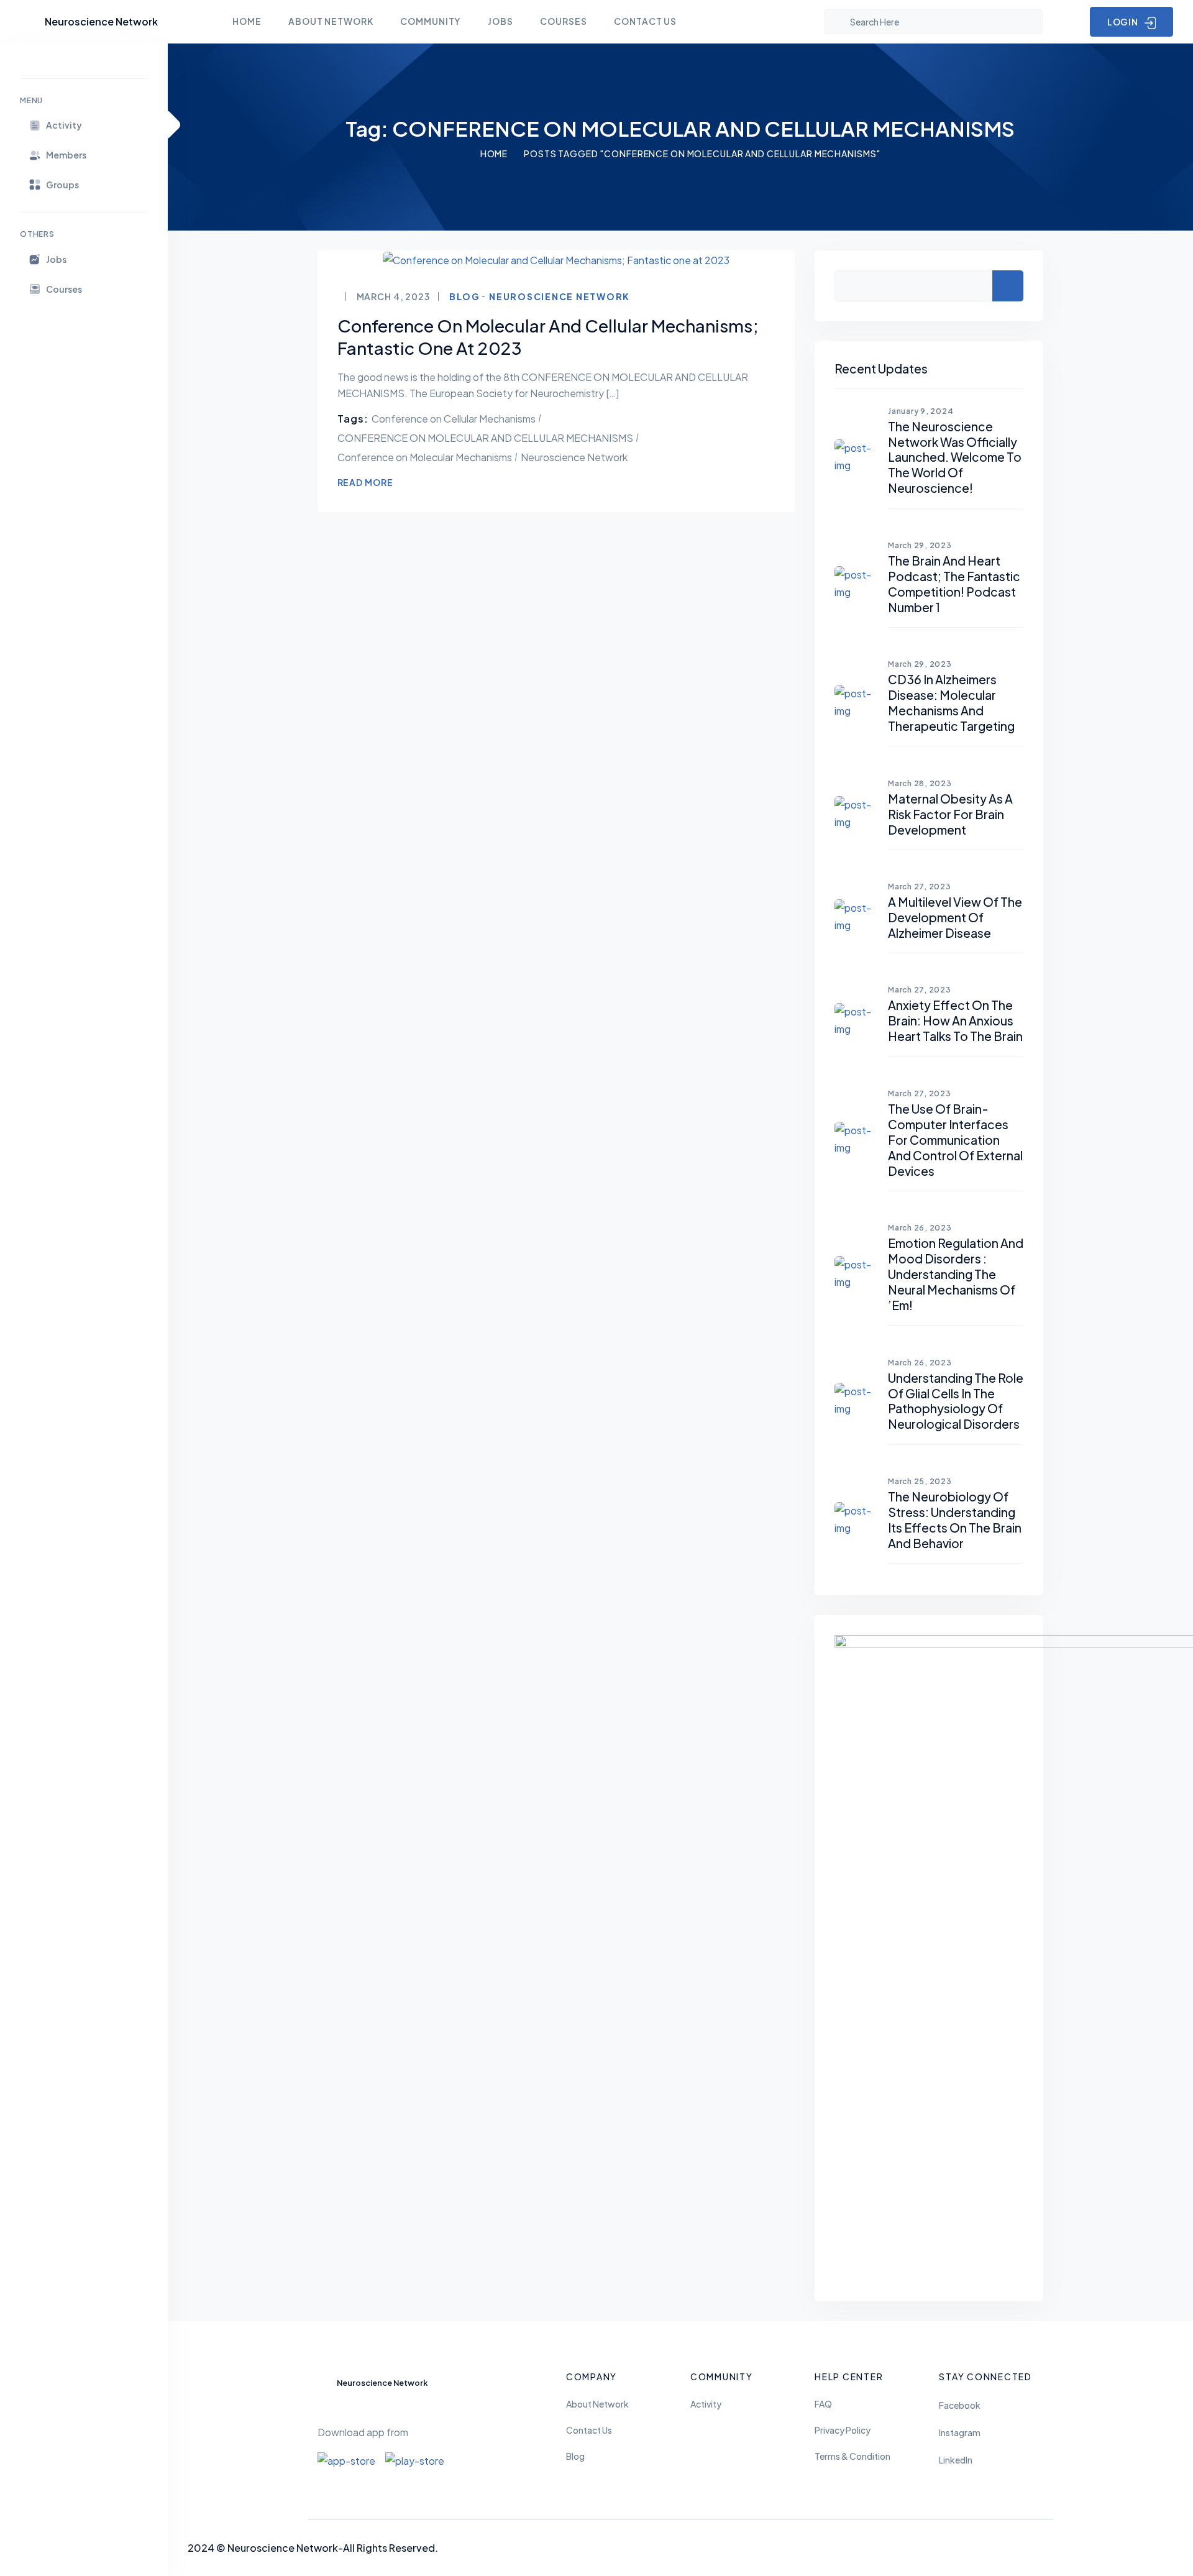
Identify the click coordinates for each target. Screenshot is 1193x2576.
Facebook (960, 2405)
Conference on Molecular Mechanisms (425, 457)
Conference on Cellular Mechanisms (454, 419)
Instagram (960, 2432)
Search (1017, 285)
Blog (575, 2456)
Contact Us (589, 2430)
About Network (597, 2404)
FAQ (823, 2404)
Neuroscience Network (560, 296)
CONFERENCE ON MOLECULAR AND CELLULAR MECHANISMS (485, 438)
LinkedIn (956, 2460)
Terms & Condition (852, 2456)
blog (465, 296)
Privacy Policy (843, 2430)
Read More (365, 482)
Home (494, 154)
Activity (706, 2404)
